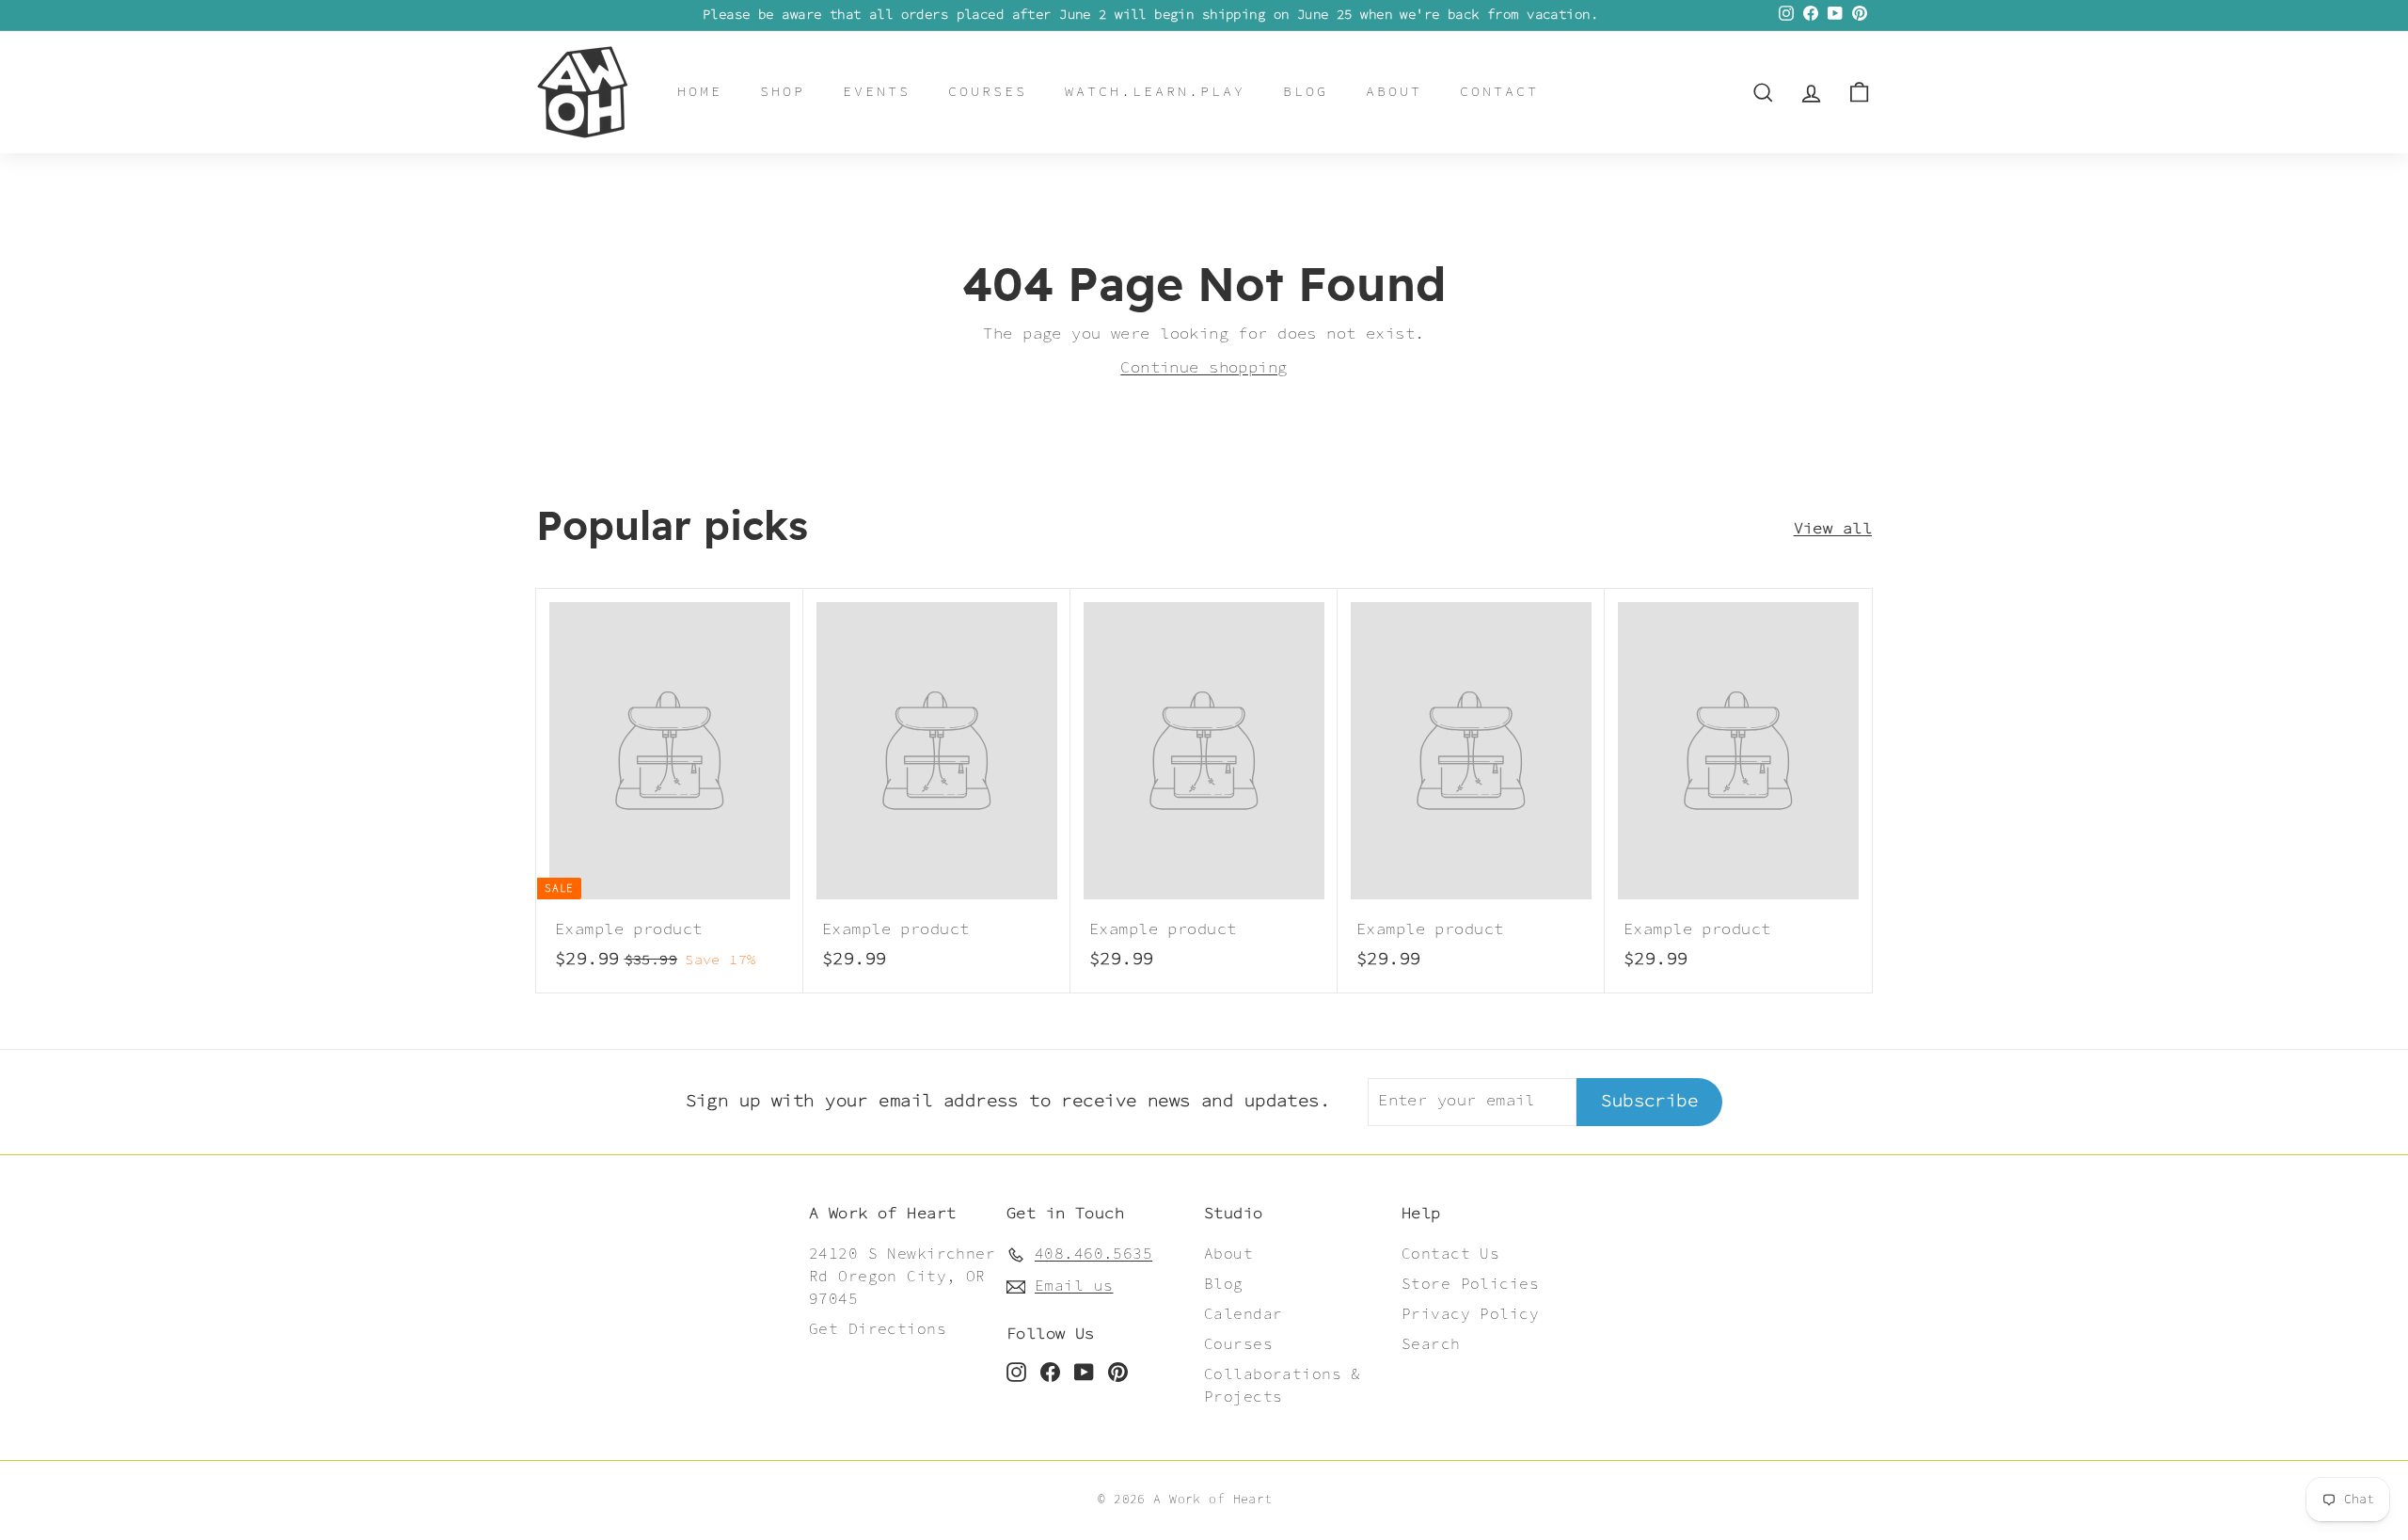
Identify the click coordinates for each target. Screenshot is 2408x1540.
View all (1833, 529)
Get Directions (878, 1330)
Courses (988, 92)
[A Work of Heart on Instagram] (1016, 1373)
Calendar (1243, 1315)
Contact (1499, 92)
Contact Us (1450, 1254)
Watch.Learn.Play (1155, 92)
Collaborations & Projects (1283, 1386)
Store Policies (1470, 1285)
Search (1431, 1345)
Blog (1306, 92)
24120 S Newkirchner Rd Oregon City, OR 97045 (902, 1277)
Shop (783, 92)
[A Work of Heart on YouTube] (1084, 1373)
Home (700, 92)
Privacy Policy (1470, 1315)
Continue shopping (1204, 368)
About (1394, 92)
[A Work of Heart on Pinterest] (1118, 1373)
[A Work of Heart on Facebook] (1050, 1373)
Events (877, 92)
